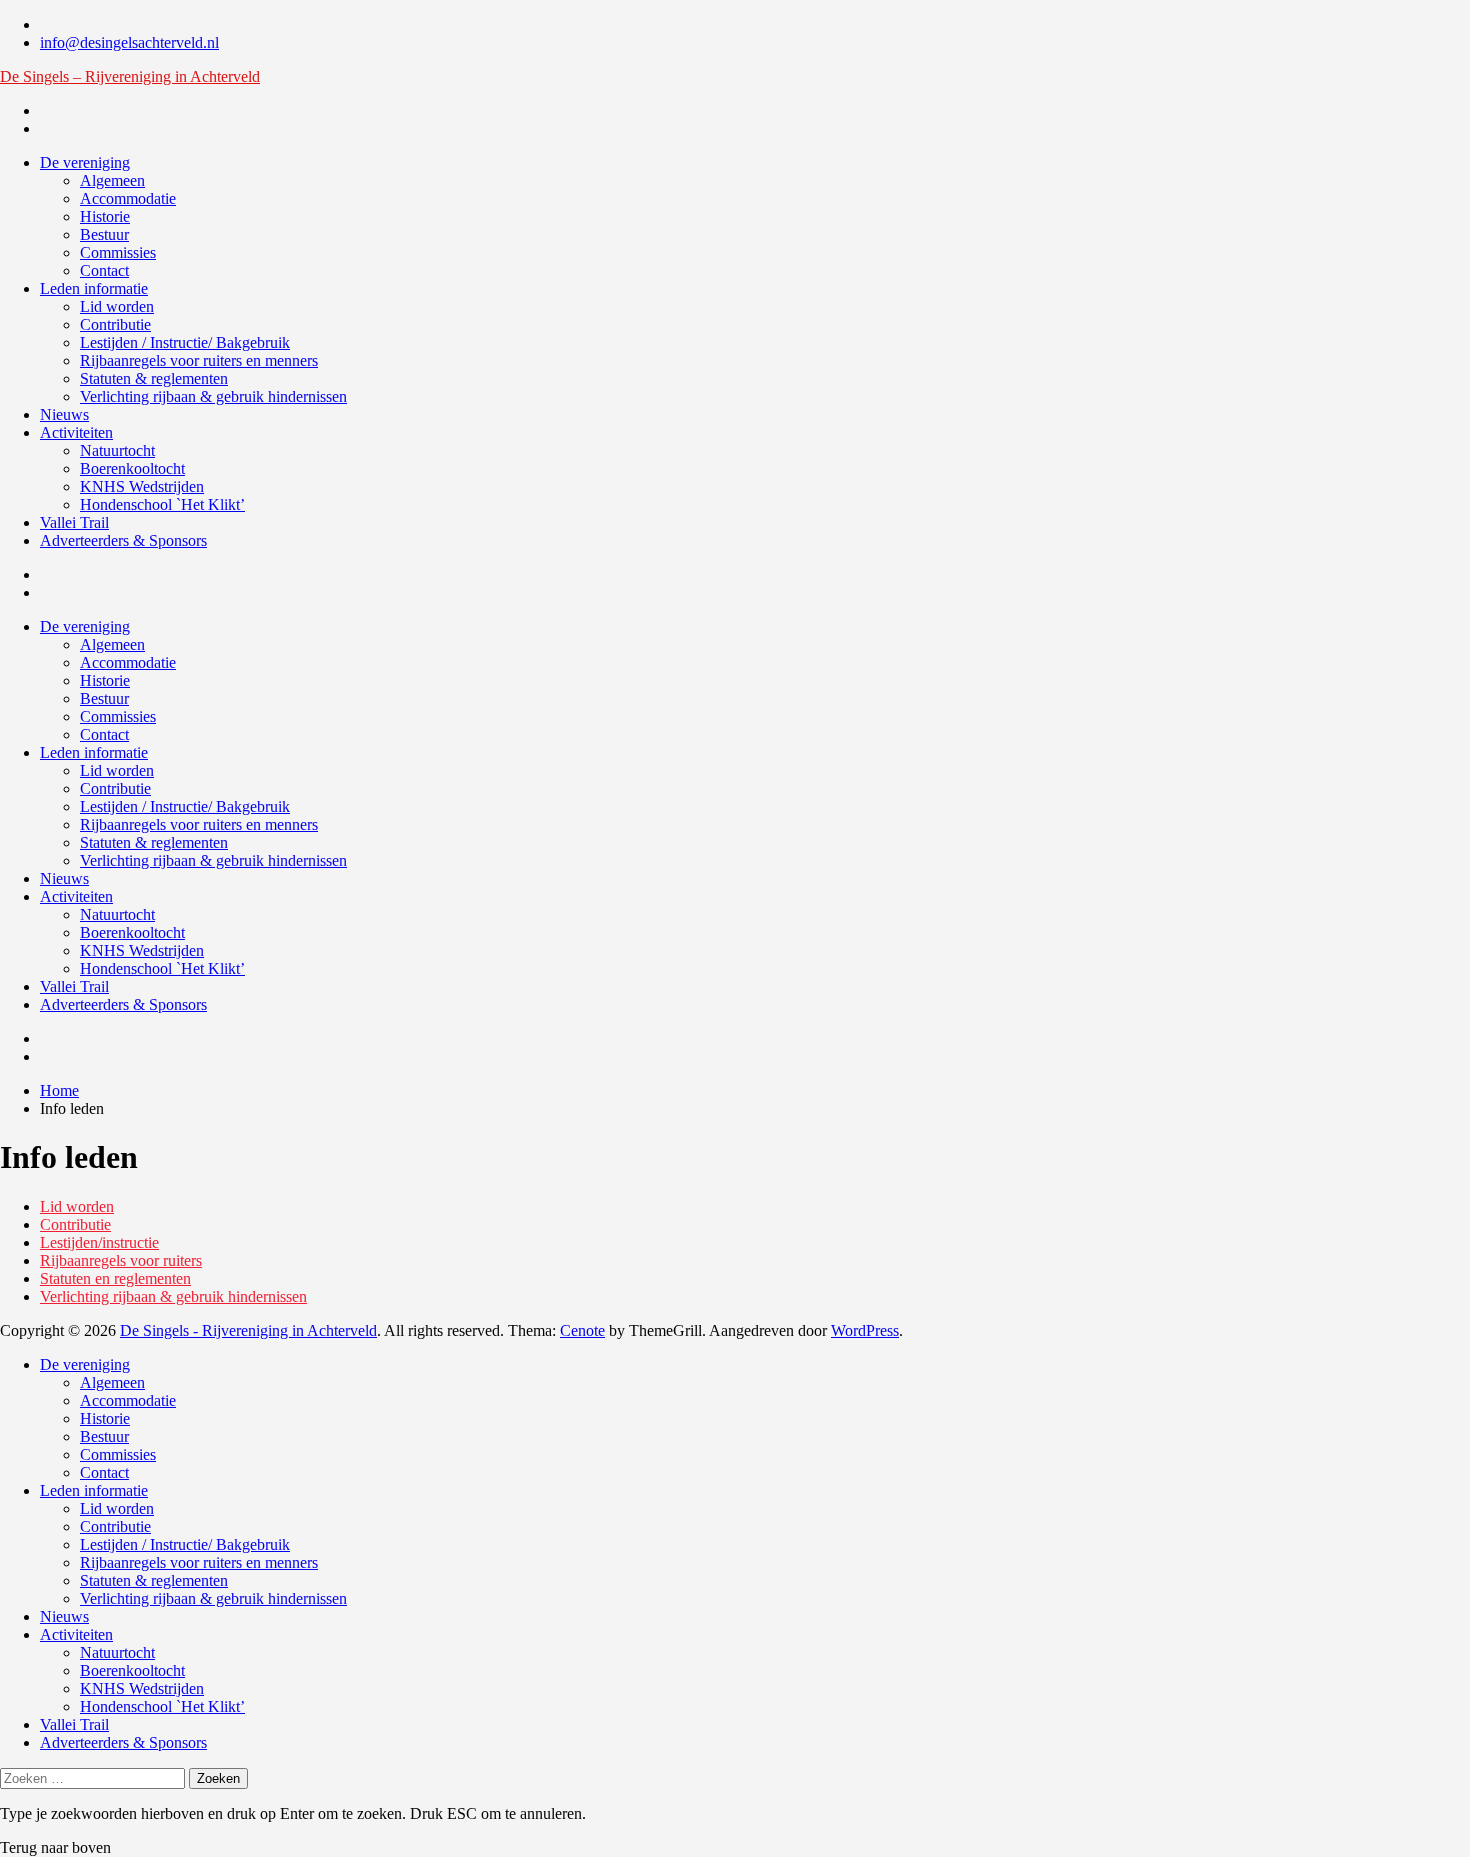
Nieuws (64, 414)
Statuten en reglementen (115, 1278)
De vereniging (85, 162)
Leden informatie (94, 288)
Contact (104, 270)
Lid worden (117, 306)
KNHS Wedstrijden (142, 486)
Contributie (115, 324)
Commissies (118, 252)
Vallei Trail (74, 522)
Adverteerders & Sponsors (123, 540)
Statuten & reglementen (154, 378)
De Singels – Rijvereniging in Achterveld (130, 76)
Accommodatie (128, 198)
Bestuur (104, 234)
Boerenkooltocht (132, 468)
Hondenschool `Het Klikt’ (162, 504)
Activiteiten (76, 432)
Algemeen (112, 180)
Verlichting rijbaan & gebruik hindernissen (213, 396)
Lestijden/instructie (99, 1242)
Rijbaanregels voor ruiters (121, 1260)
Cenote (582, 1330)
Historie (105, 216)
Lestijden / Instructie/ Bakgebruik (185, 342)
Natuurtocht (117, 450)
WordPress (865, 1330)
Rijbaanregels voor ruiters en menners (199, 360)
